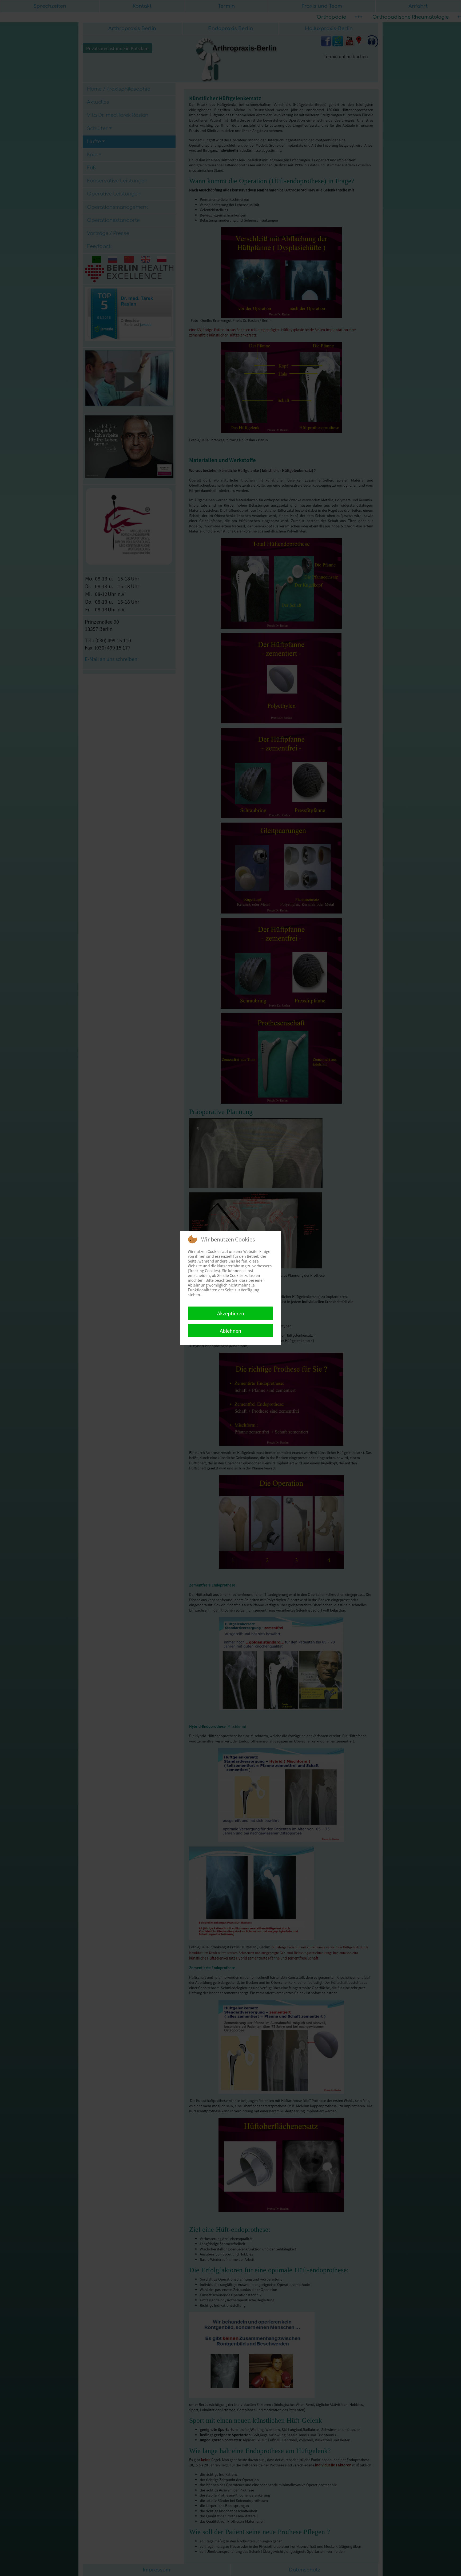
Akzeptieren (231, 1313)
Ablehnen (230, 1331)
